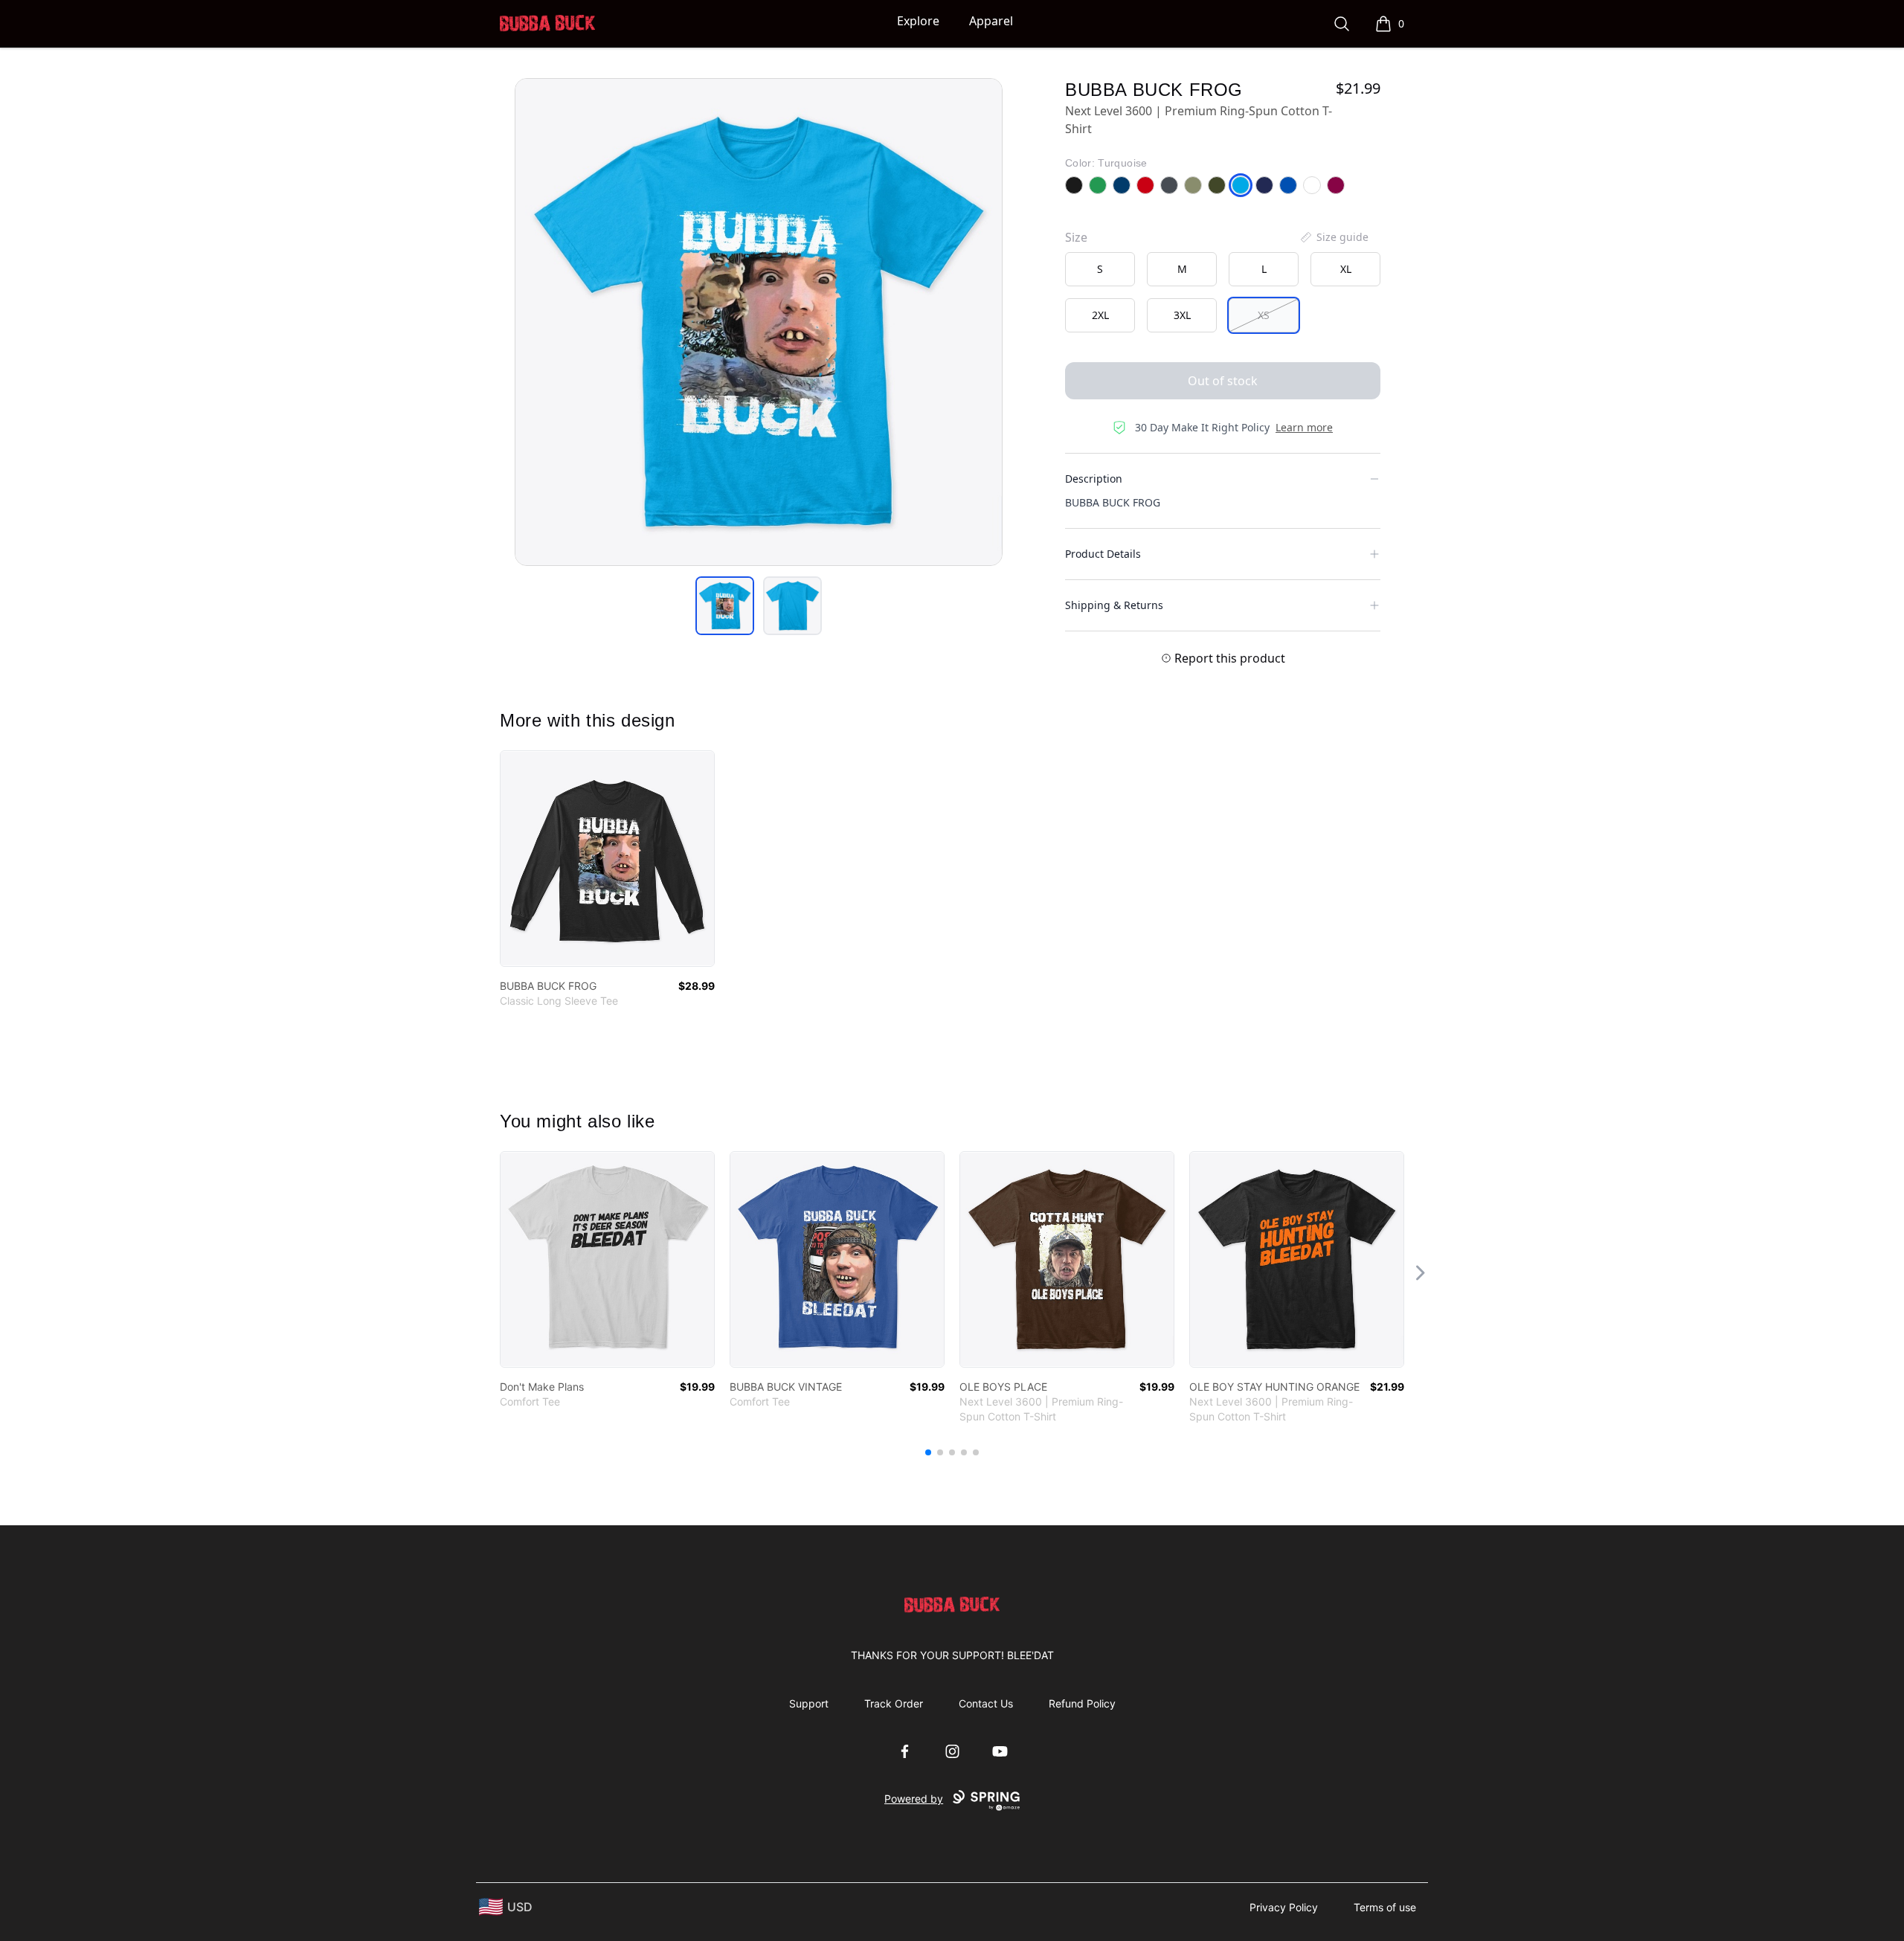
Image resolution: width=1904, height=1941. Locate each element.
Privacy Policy (1284, 1907)
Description (1094, 479)
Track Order (894, 1703)
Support (809, 1703)
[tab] (725, 606)
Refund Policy (1082, 1703)
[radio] (1100, 269)
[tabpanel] (759, 322)
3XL (1182, 315)
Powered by (914, 1799)
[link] (607, 859)
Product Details (1103, 554)
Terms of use (1385, 1907)
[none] (1334, 237)
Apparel (991, 21)
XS (1264, 315)
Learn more (1304, 427)
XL (1346, 269)
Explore (918, 21)
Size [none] (1076, 237)
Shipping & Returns (1114, 605)
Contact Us (986, 1703)
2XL (1100, 315)
